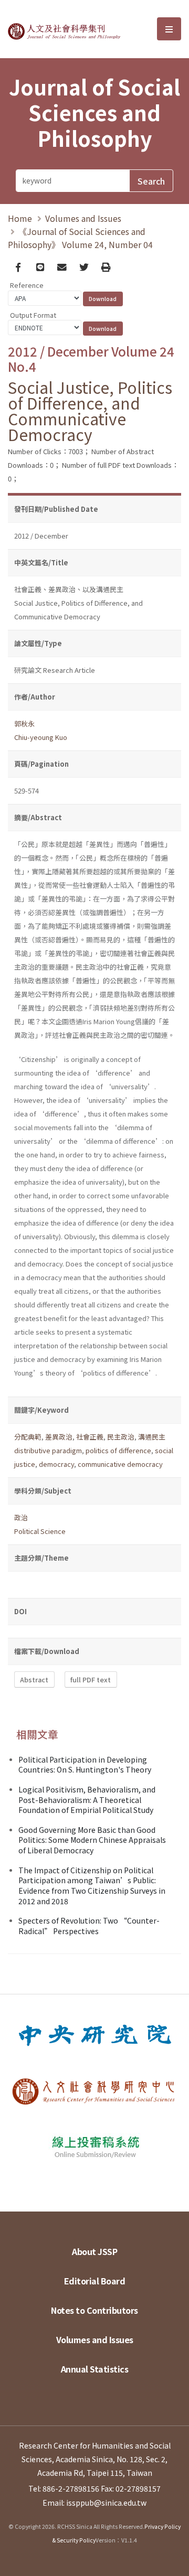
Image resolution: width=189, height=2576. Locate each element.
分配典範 (28, 1437)
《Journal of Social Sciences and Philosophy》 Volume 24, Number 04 (80, 238)
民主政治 (121, 1437)
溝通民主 (152, 1437)
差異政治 (59, 1437)
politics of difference (118, 1450)
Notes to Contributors (94, 2310)
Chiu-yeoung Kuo (41, 737)
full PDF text (91, 1679)
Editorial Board (95, 2281)
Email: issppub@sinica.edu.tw (94, 2503)
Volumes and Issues (83, 218)
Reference (27, 285)
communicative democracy (120, 1464)
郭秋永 (24, 723)
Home (20, 218)
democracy (56, 1464)
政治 (21, 1517)
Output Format (33, 315)
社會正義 (90, 1437)
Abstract (34, 1679)
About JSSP (94, 2251)
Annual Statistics (95, 2369)
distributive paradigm (48, 1450)
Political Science (40, 1531)
